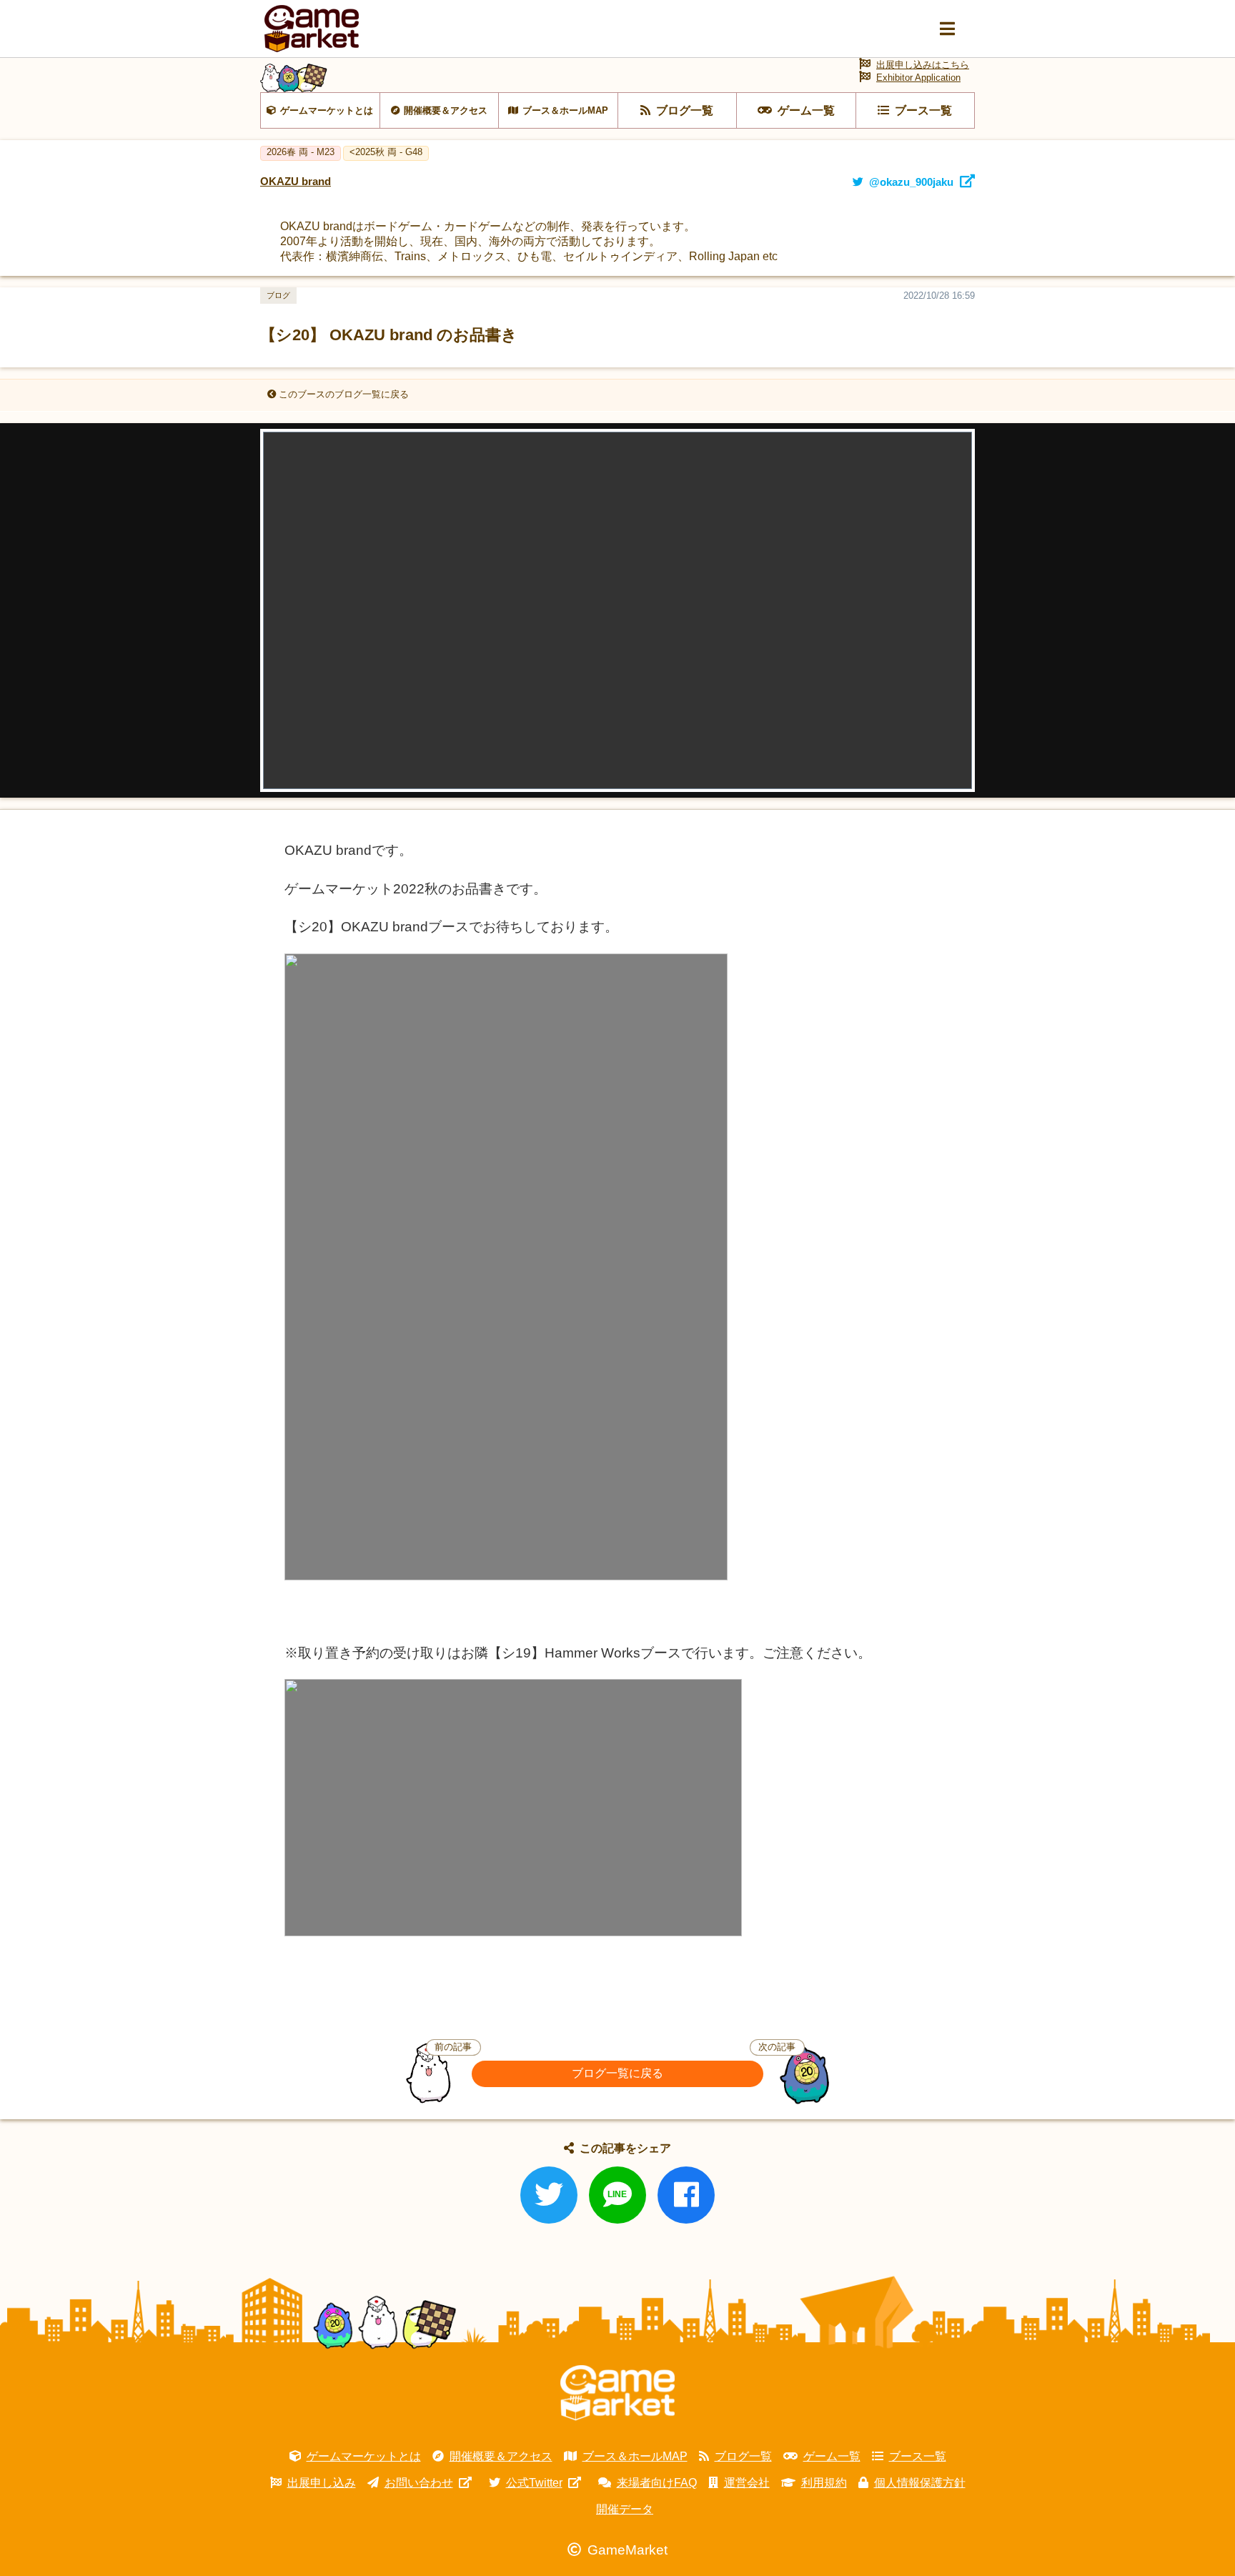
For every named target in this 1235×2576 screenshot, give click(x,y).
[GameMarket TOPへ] (617, 2393)
